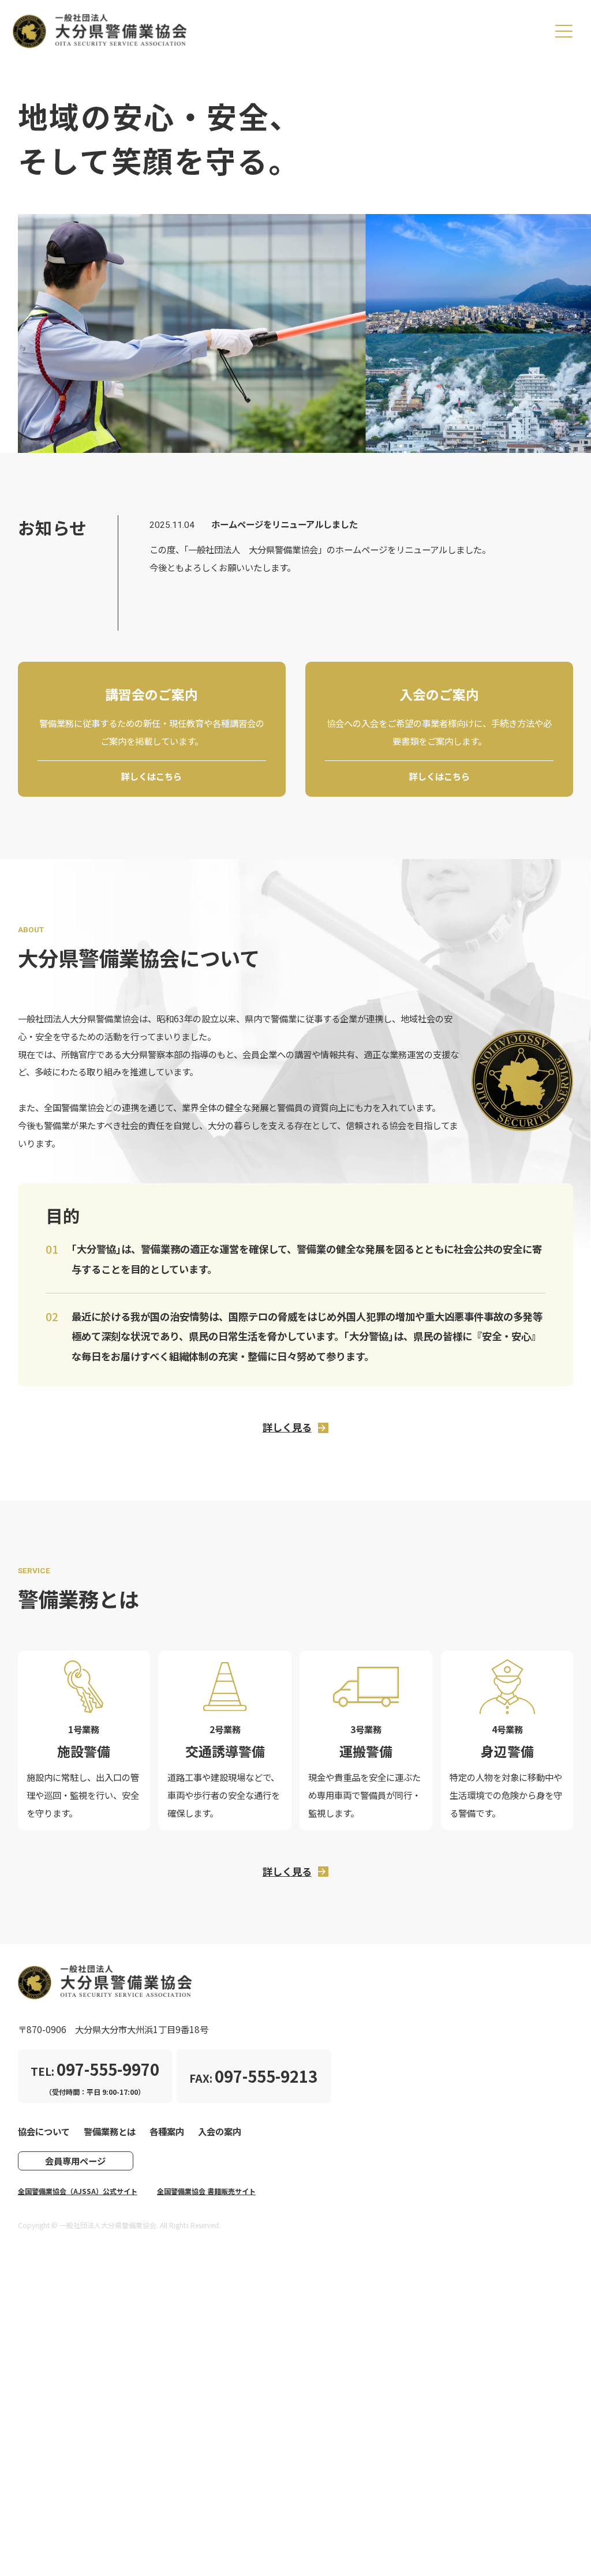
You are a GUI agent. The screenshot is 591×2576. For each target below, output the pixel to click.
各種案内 (167, 2131)
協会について (44, 2131)
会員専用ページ (75, 2161)
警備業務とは (110, 2131)
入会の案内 (220, 2131)
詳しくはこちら (152, 776)
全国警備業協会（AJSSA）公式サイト (78, 2191)
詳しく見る (287, 1427)
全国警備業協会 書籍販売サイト (206, 2191)
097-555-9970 (108, 2069)
